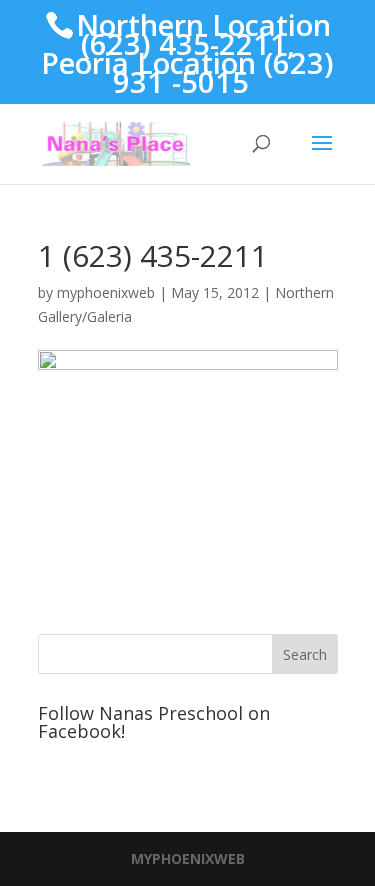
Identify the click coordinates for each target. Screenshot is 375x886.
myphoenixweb (106, 292)
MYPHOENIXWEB (188, 858)
